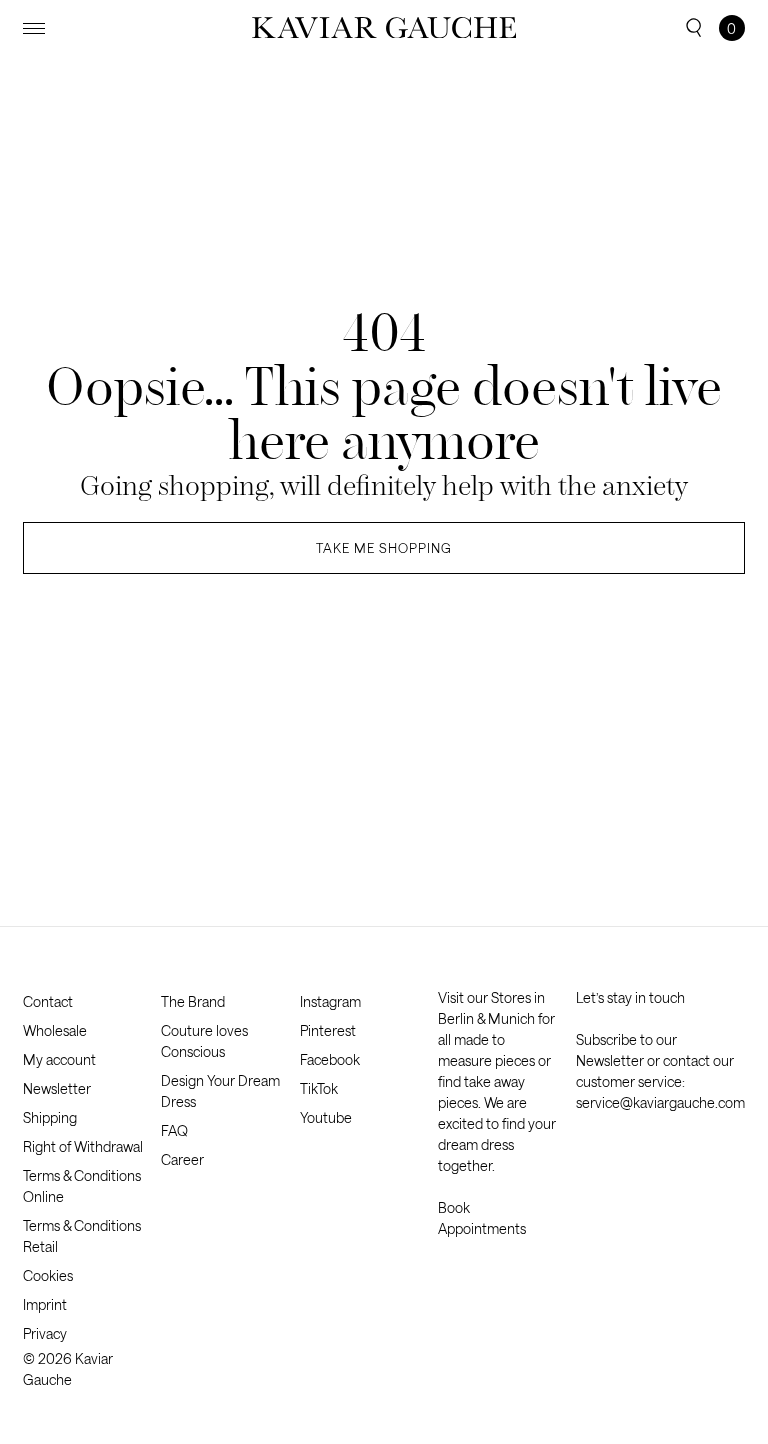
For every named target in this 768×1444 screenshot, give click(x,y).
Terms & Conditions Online (82, 1186)
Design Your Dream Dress (220, 1091)
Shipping (50, 1117)
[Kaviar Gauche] (384, 28)
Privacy (45, 1333)
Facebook (330, 1059)
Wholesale (55, 1030)
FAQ (174, 1130)
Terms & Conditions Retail (82, 1236)
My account (59, 1059)
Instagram (330, 1001)
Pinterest (328, 1030)
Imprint (45, 1304)
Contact (48, 1001)
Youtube (326, 1117)
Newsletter (57, 1088)
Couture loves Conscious (204, 1041)
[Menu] (34, 28)
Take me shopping (384, 548)
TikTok (319, 1088)
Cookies (48, 1275)
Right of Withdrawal (83, 1146)
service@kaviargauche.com (660, 1102)
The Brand (193, 1001)
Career (182, 1159)
